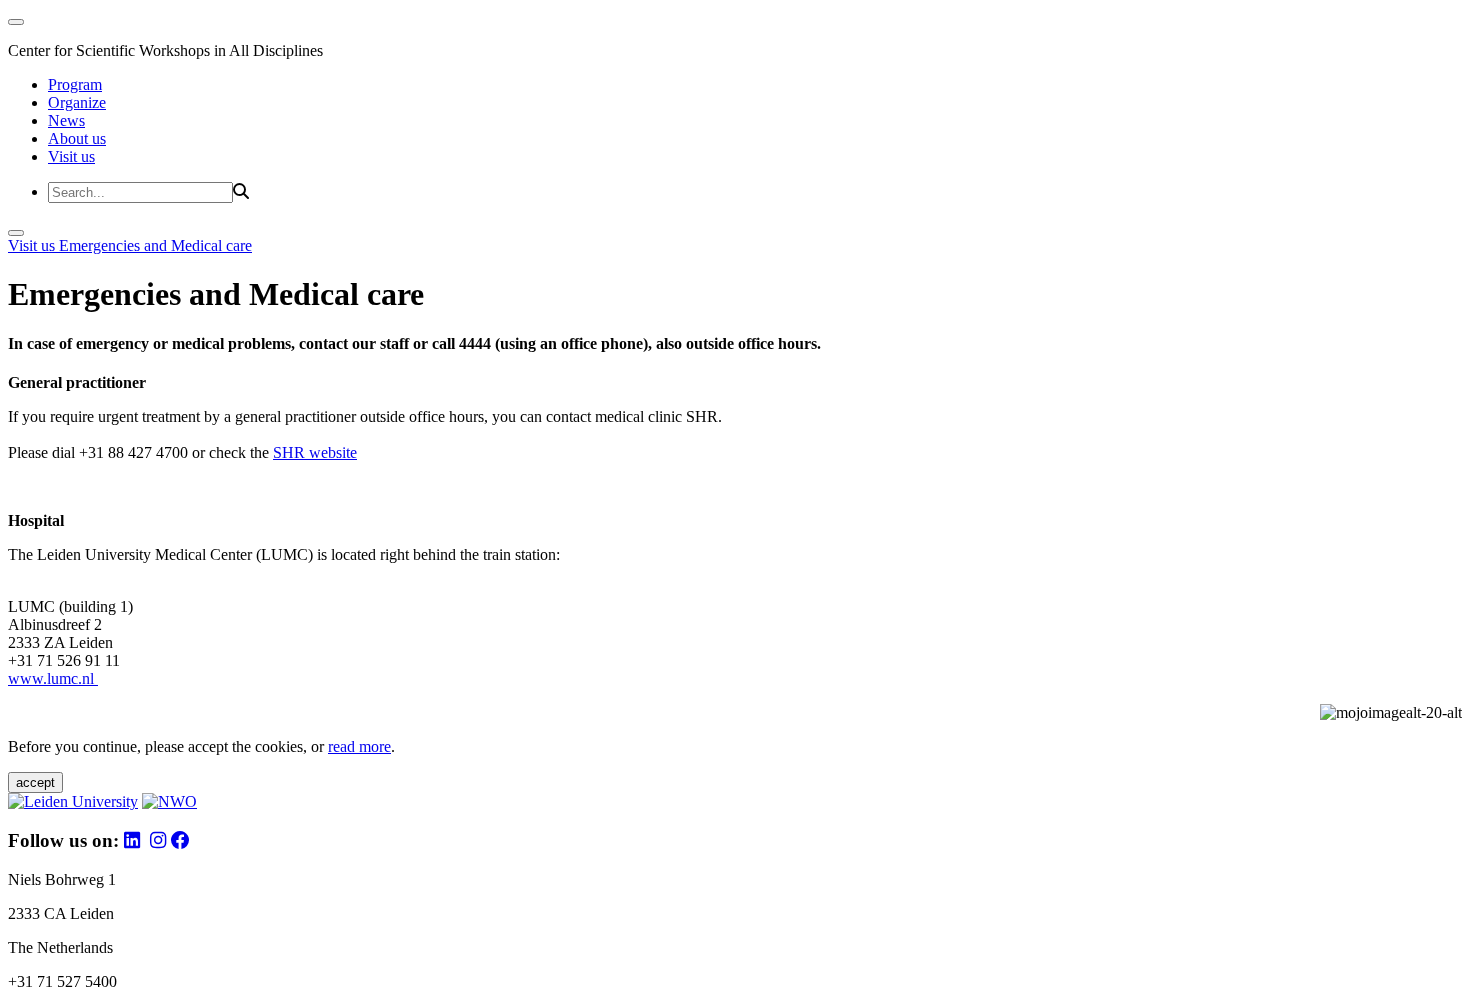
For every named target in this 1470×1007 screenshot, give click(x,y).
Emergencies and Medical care (155, 245)
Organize (77, 102)
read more (359, 746)
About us (77, 138)
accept (35, 782)
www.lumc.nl (53, 678)
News (66, 120)
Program (75, 84)
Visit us (71, 156)
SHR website (315, 452)
